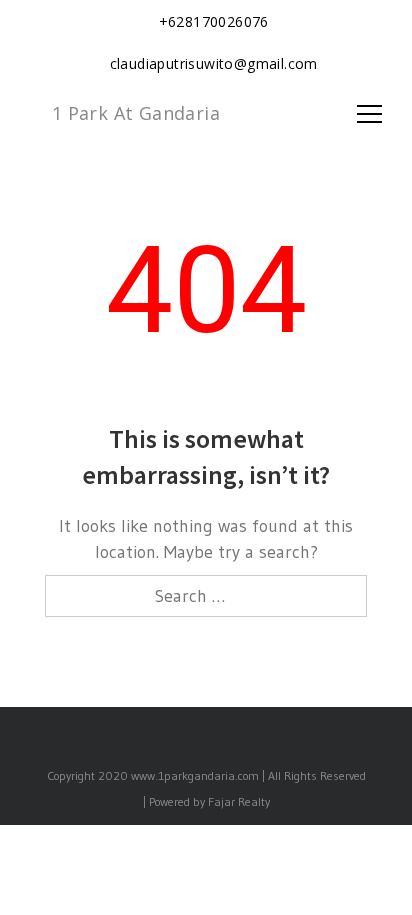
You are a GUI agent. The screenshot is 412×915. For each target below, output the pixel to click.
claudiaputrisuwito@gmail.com (214, 63)
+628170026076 (214, 21)
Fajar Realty (239, 801)
